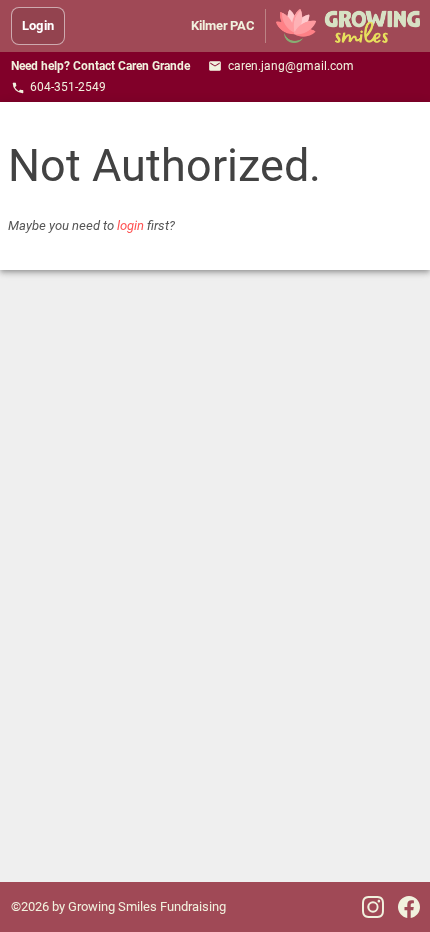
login (130, 225)
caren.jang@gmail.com (281, 66)
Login (38, 25)
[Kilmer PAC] (347, 26)
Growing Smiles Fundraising (147, 906)
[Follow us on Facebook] (409, 907)
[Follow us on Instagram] (373, 907)
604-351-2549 (59, 87)
